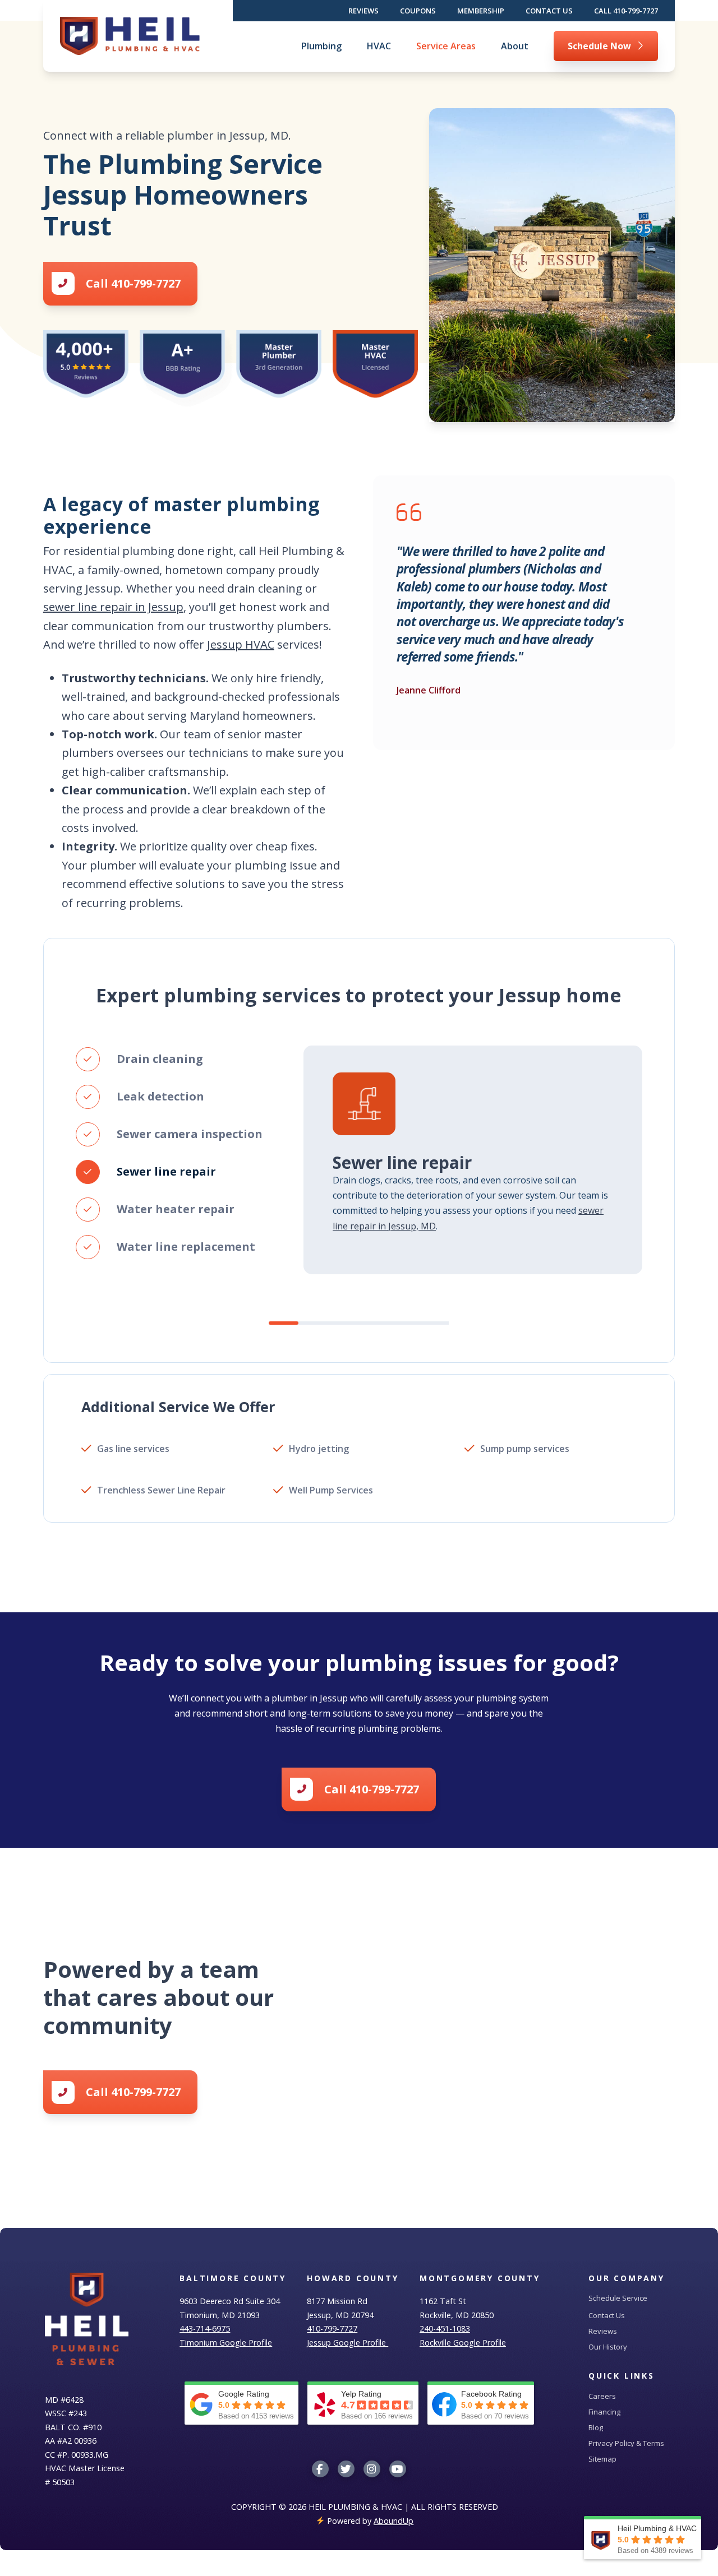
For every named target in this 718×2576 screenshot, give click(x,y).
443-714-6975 (205, 2328)
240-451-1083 (445, 2328)
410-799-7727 (332, 2328)
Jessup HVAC (241, 644)
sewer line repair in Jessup (113, 607)
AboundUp (393, 2521)
